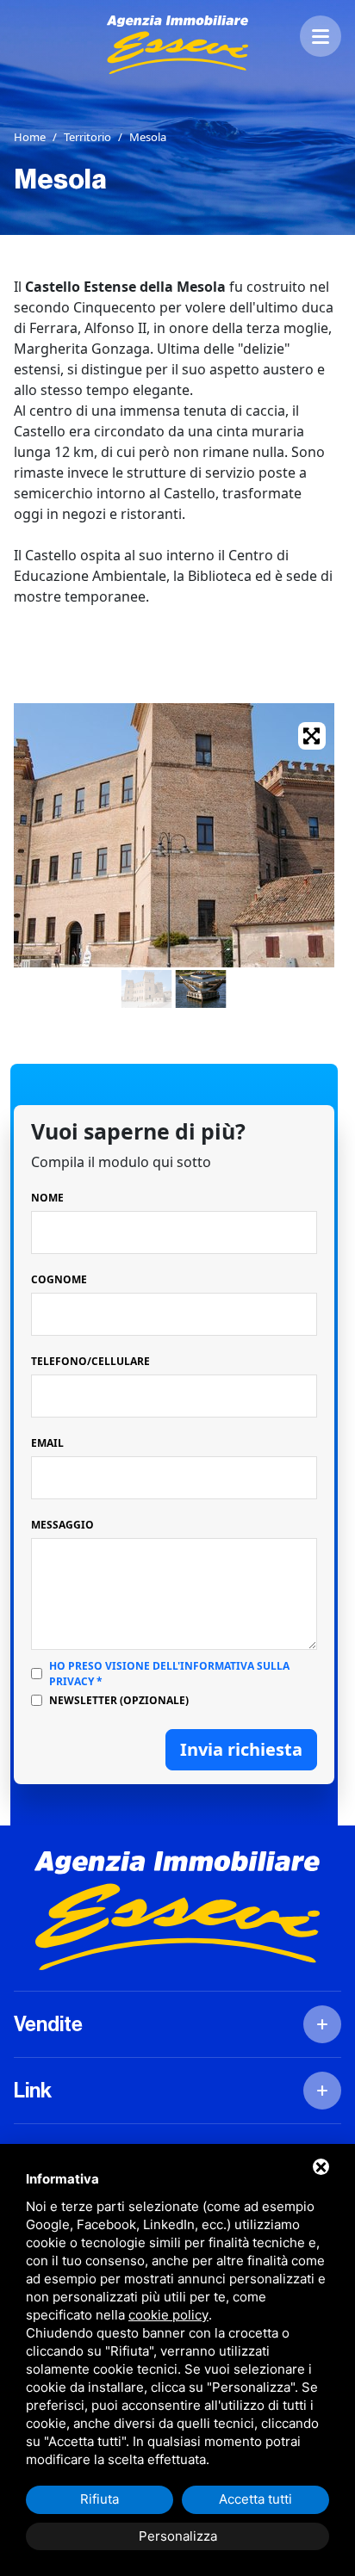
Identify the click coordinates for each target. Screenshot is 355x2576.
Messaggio (62, 1525)
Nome (47, 1198)
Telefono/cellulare (90, 1361)
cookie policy (168, 2315)
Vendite (48, 2024)
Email (47, 1443)
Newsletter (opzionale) (119, 1700)
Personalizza (178, 2536)
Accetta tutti (255, 2499)
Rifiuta (100, 2499)
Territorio (87, 137)
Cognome (59, 1279)
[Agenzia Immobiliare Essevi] (177, 45)
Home (30, 137)
